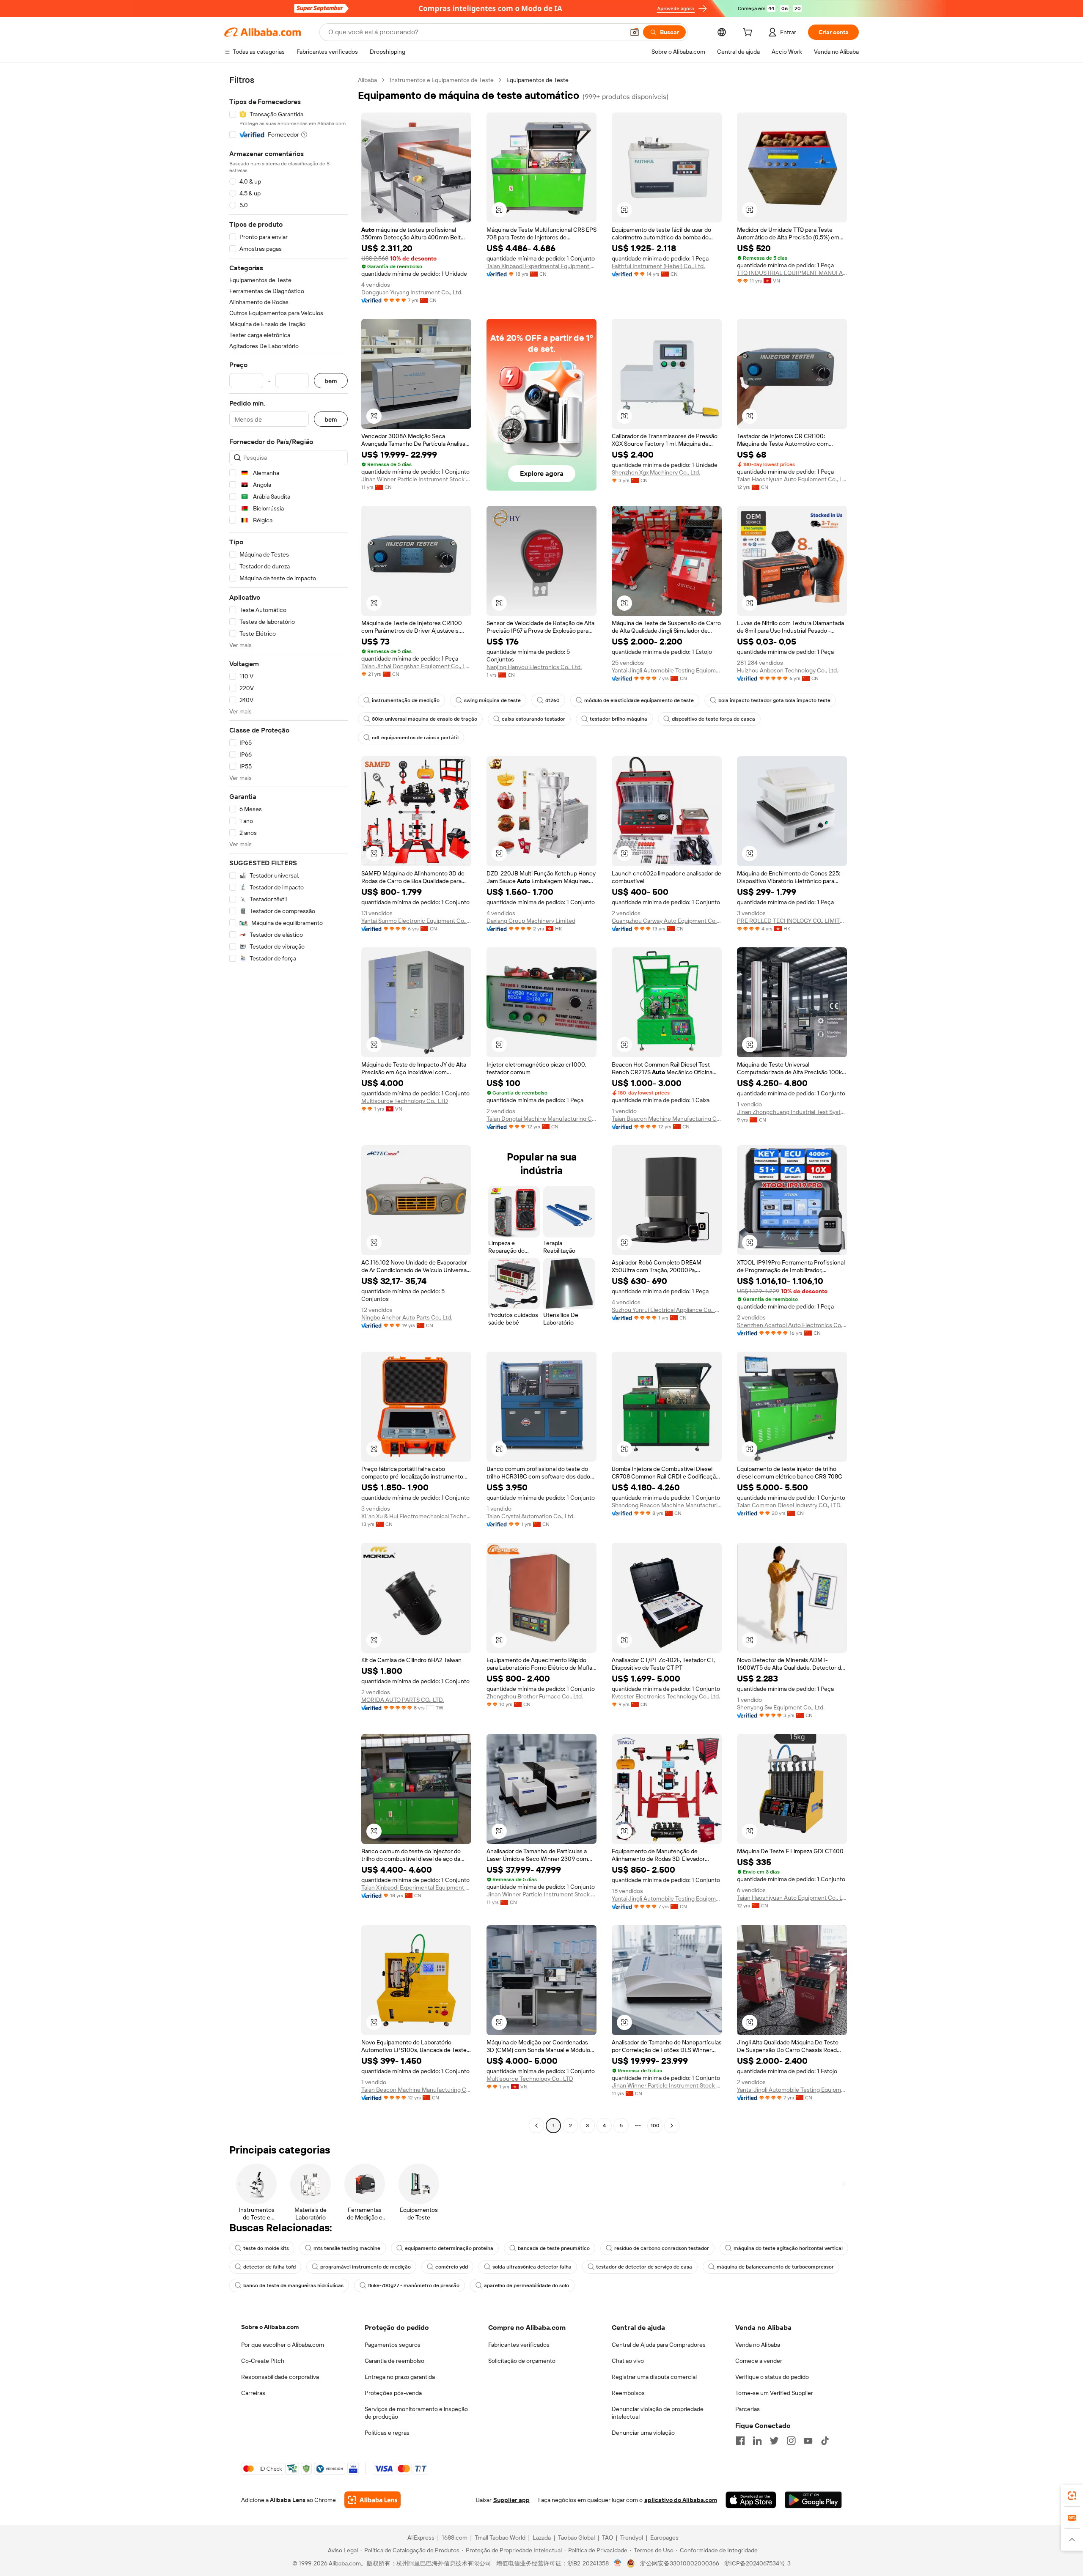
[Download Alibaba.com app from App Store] (751, 2500)
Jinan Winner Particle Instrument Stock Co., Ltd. (416, 479)
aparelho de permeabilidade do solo (526, 2285)
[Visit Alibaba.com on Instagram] (791, 2441)
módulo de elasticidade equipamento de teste (639, 700)
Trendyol (632, 2538)
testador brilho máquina (618, 719)
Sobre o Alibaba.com (270, 2327)
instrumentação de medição (406, 700)
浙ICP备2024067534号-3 (757, 2563)
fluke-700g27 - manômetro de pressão (414, 2285)
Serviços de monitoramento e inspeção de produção (416, 2413)
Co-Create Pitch (263, 2361)
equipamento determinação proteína (449, 2248)
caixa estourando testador (533, 719)
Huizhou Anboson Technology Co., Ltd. (788, 670)
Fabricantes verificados (519, 2345)
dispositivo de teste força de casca (713, 719)
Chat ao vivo (628, 2361)
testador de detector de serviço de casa (644, 2267)
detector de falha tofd (269, 2267)
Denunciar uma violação (643, 2433)
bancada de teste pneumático (554, 2248)
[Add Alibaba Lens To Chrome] (372, 2500)
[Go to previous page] (536, 2126)
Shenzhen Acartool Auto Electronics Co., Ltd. (792, 1325)
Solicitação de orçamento (522, 2361)
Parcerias (748, 2409)
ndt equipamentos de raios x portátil (415, 738)
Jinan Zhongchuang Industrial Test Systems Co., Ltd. (792, 1112)
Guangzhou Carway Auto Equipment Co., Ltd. (667, 921)
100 (655, 2126)
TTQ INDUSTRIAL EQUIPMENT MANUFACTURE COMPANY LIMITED (792, 273)
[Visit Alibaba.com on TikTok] (825, 2441)
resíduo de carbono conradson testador (662, 2248)
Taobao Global (576, 2538)
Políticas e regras (387, 2433)
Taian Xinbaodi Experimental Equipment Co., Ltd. (541, 266)
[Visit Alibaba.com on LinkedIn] (757, 2441)
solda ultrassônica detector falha (532, 2267)
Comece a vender (759, 2361)
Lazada (542, 2538)
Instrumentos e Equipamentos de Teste (442, 80)
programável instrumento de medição (366, 2267)
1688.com (455, 2538)
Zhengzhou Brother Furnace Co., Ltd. (535, 1696)
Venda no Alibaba (758, 2345)
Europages (664, 2538)
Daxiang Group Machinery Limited (531, 921)
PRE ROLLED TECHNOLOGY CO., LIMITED (792, 921)
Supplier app (511, 2500)
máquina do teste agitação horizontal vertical (788, 2248)
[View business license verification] (618, 2563)
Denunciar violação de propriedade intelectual (658, 2413)
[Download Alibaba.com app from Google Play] (813, 2500)
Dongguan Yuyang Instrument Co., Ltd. (412, 292)
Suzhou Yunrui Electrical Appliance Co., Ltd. (667, 1310)
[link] (1072, 2496)
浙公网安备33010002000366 (680, 2563)
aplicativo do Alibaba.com (681, 2500)
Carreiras (253, 2393)
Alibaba (367, 80)
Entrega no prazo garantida (400, 2377)
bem (331, 381)
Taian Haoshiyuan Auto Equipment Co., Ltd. (792, 479)
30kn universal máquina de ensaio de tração (425, 719)
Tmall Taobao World (500, 2538)
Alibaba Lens (288, 2500)
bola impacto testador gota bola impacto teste (774, 700)
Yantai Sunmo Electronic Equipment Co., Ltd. (416, 921)
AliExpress (421, 2538)
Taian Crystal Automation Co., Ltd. (531, 1516)
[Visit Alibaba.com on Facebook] (740, 2441)
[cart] (749, 33)
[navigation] (289, 1104)
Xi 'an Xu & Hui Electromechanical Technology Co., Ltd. (416, 1516)
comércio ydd (452, 2267)
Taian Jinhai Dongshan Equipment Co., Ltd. (416, 666)
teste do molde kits (266, 2248)
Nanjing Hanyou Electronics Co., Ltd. (534, 667)
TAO (607, 2538)
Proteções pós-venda (393, 2393)
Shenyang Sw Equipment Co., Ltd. (781, 1707)
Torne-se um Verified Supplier (774, 2393)
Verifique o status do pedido (772, 2377)
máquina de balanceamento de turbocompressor (775, 2267)
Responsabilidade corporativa (280, 2377)
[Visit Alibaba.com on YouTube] (808, 2441)
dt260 (552, 700)
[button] (635, 32)
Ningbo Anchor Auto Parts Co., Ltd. (407, 1317)
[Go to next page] (672, 2126)
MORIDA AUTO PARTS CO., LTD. (403, 1700)
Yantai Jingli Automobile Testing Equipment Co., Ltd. (667, 670)
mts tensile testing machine (347, 2248)
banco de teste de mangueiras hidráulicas (293, 2285)
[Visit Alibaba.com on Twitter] (774, 2441)
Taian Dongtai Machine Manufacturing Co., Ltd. (541, 1119)
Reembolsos (628, 2393)
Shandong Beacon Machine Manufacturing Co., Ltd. (667, 1505)
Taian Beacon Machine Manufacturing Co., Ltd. (667, 1119)
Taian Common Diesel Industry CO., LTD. (789, 1505)
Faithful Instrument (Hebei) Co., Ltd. (658, 266)
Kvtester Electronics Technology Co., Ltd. (666, 1696)
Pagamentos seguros (393, 2345)
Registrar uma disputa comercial (654, 2377)
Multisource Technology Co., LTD (405, 1101)
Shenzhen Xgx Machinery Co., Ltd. (656, 472)
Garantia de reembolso (394, 2361)
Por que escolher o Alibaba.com (283, 2345)
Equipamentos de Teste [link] (537, 80)
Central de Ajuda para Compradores (659, 2345)
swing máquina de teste (492, 700)
